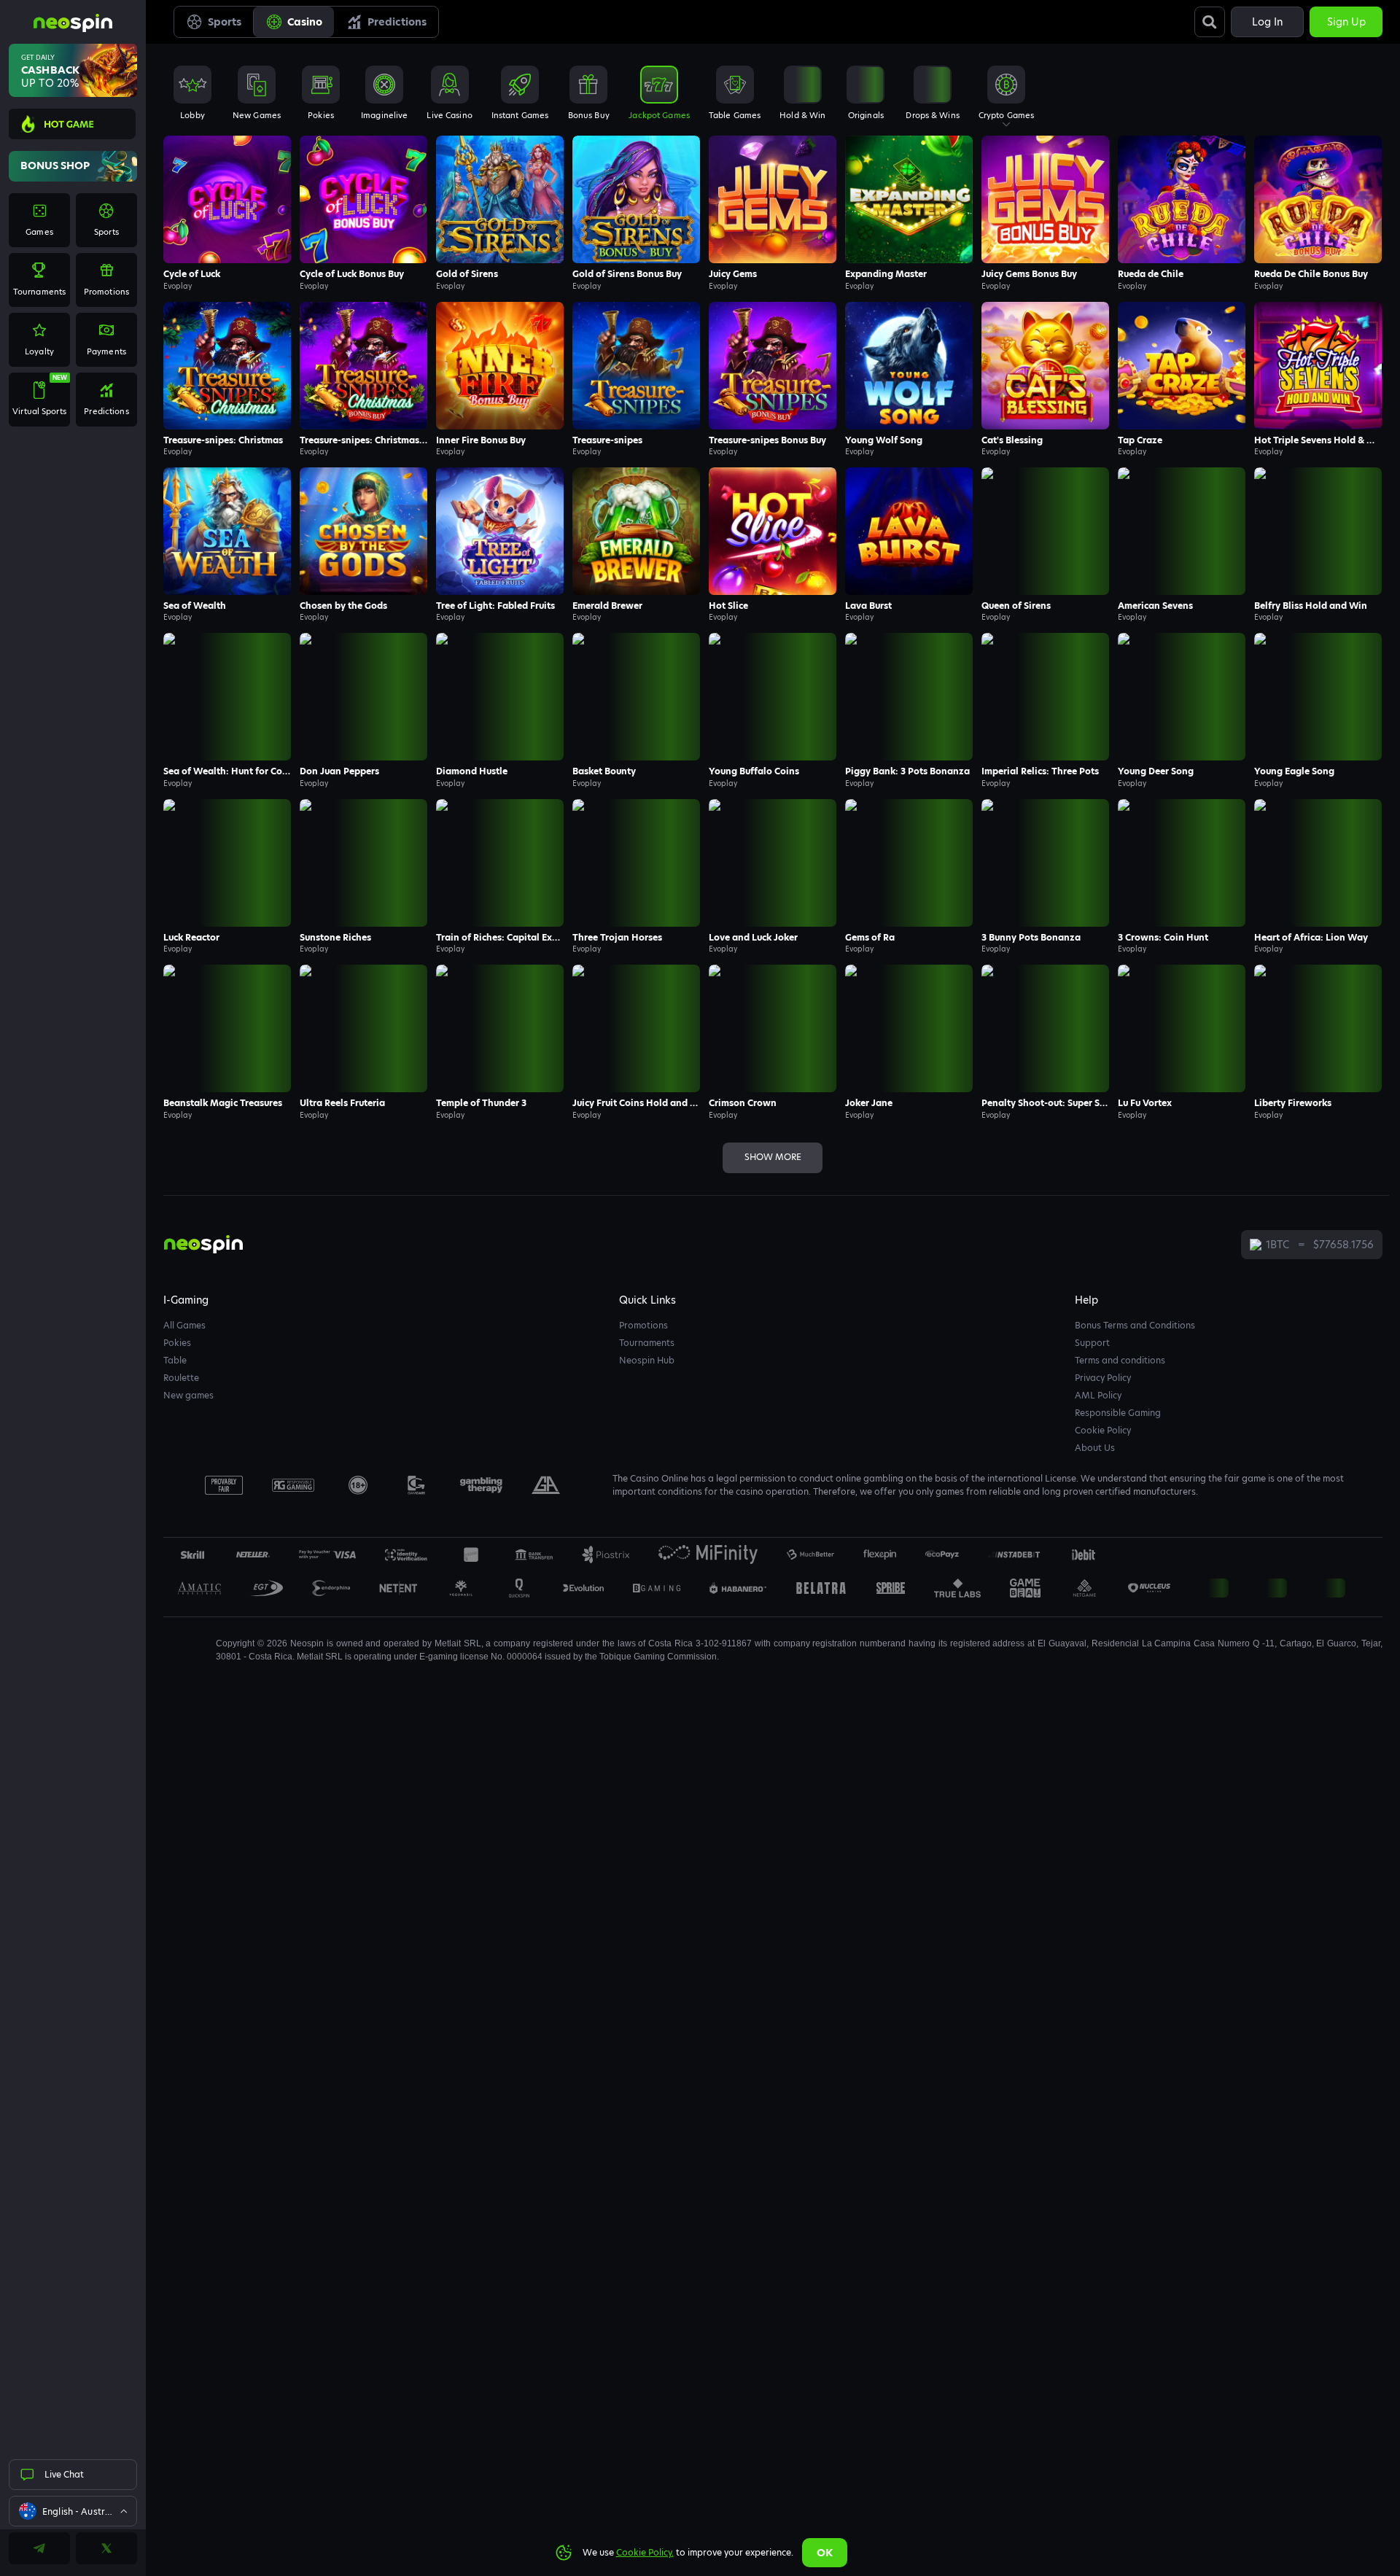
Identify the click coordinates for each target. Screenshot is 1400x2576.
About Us (1095, 1448)
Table (175, 1360)
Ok (825, 2553)
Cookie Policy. (645, 2552)
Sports (225, 22)
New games (188, 1395)
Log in (1267, 22)
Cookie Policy (1103, 1430)
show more (773, 1157)
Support (1092, 1343)
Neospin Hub (647, 1360)
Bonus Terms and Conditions (1135, 1325)
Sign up (1346, 22)
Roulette (181, 1378)
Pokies (177, 1343)
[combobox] (73, 2511)
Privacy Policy (1103, 1378)
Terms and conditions (1120, 1360)
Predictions (397, 22)
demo (227, 229)
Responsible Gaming (1118, 1413)
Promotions (643, 1325)
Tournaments (647, 1343)
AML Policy (1098, 1395)
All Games (184, 1325)
